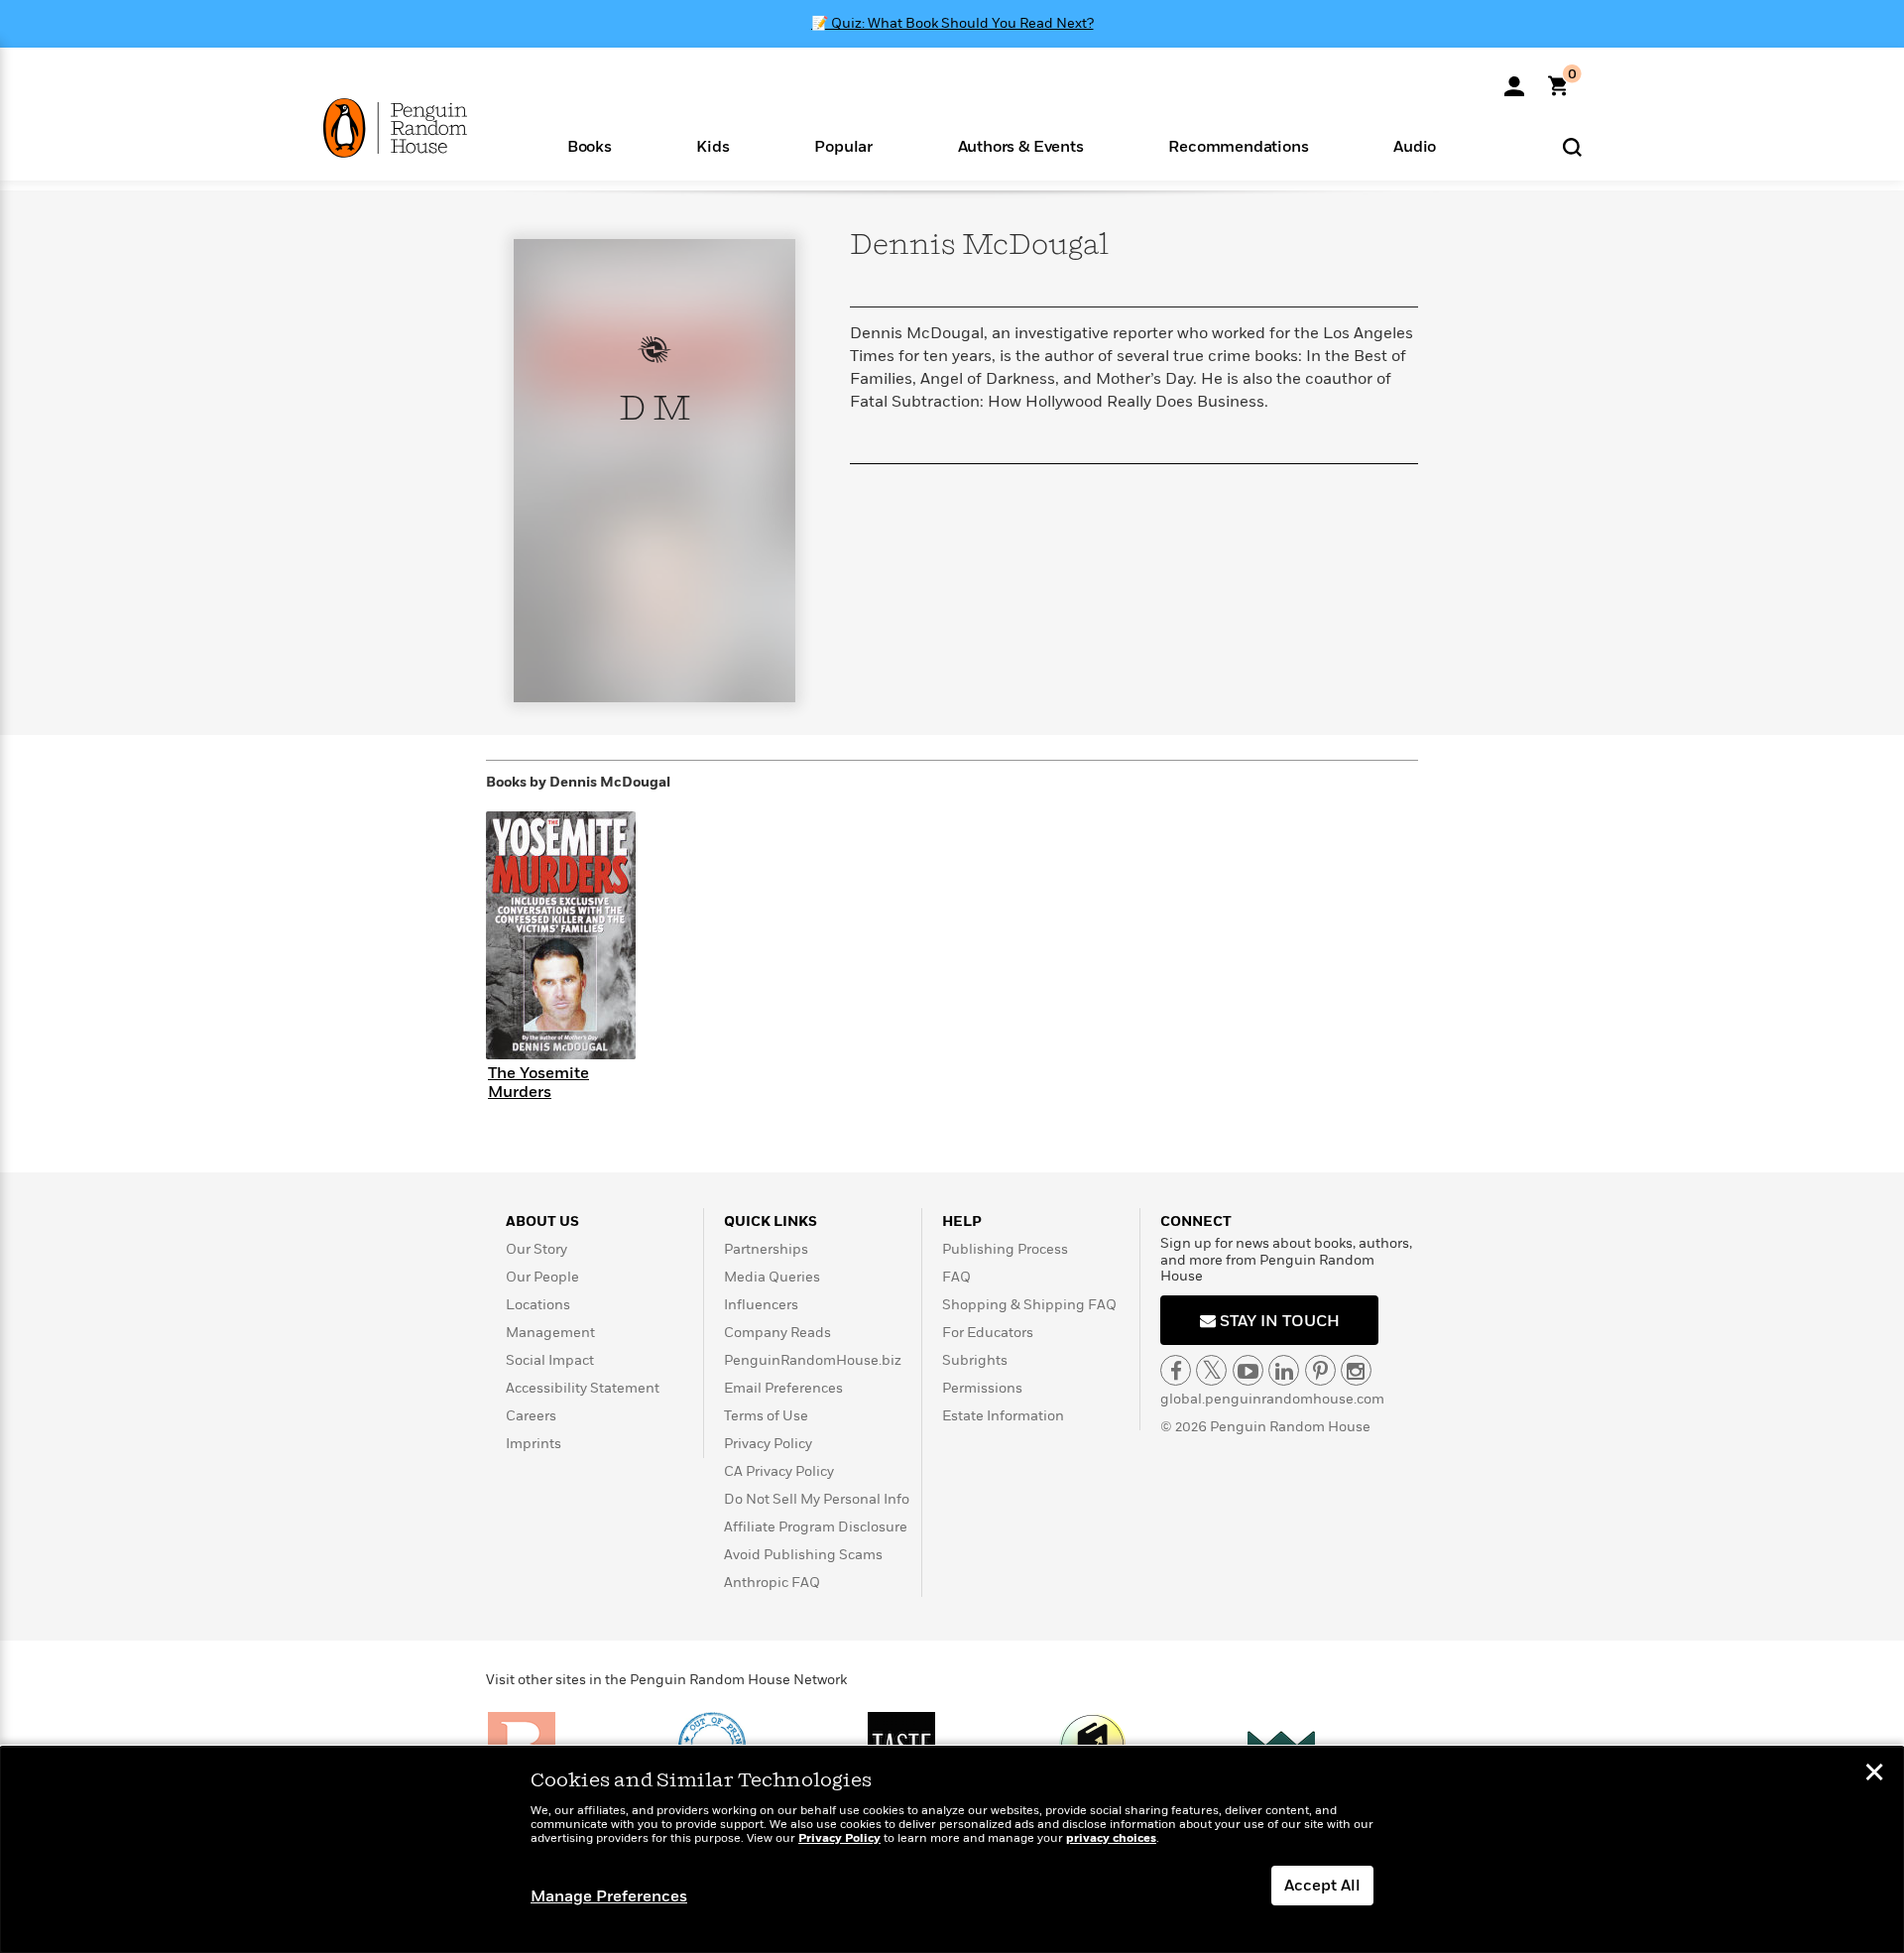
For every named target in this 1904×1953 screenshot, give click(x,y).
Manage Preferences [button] (609, 1896)
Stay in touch (1278, 1321)
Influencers (761, 1305)
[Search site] (1572, 146)
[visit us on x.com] (1211, 1370)
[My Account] (1514, 79)
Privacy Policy (768, 1444)
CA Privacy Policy (779, 1471)
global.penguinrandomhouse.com (1272, 1399)
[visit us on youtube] (1248, 1370)
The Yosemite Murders (538, 1083)
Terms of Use (766, 1416)
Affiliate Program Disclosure (816, 1527)
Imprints (534, 1444)
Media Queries (772, 1277)
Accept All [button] (1322, 1886)
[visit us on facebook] (1176, 1370)
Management (550, 1333)
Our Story (536, 1249)
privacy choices (1111, 1838)
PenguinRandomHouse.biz (813, 1360)
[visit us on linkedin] (1284, 1370)
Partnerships (766, 1249)
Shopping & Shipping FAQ (1029, 1305)
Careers (531, 1416)
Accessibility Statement (583, 1388)
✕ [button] (1874, 1774)
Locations (538, 1305)
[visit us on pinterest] (1320, 1370)
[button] (590, 145)
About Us (542, 1221)
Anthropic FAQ (772, 1583)
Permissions (982, 1388)
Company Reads (777, 1333)
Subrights (975, 1360)
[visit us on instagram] (1356, 1370)
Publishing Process (1005, 1249)
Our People (542, 1277)
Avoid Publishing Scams (803, 1555)
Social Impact (550, 1360)
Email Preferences (783, 1388)
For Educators (988, 1333)
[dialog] (952, 1850)
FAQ (956, 1277)
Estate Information (1003, 1416)
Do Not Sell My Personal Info (817, 1499)
